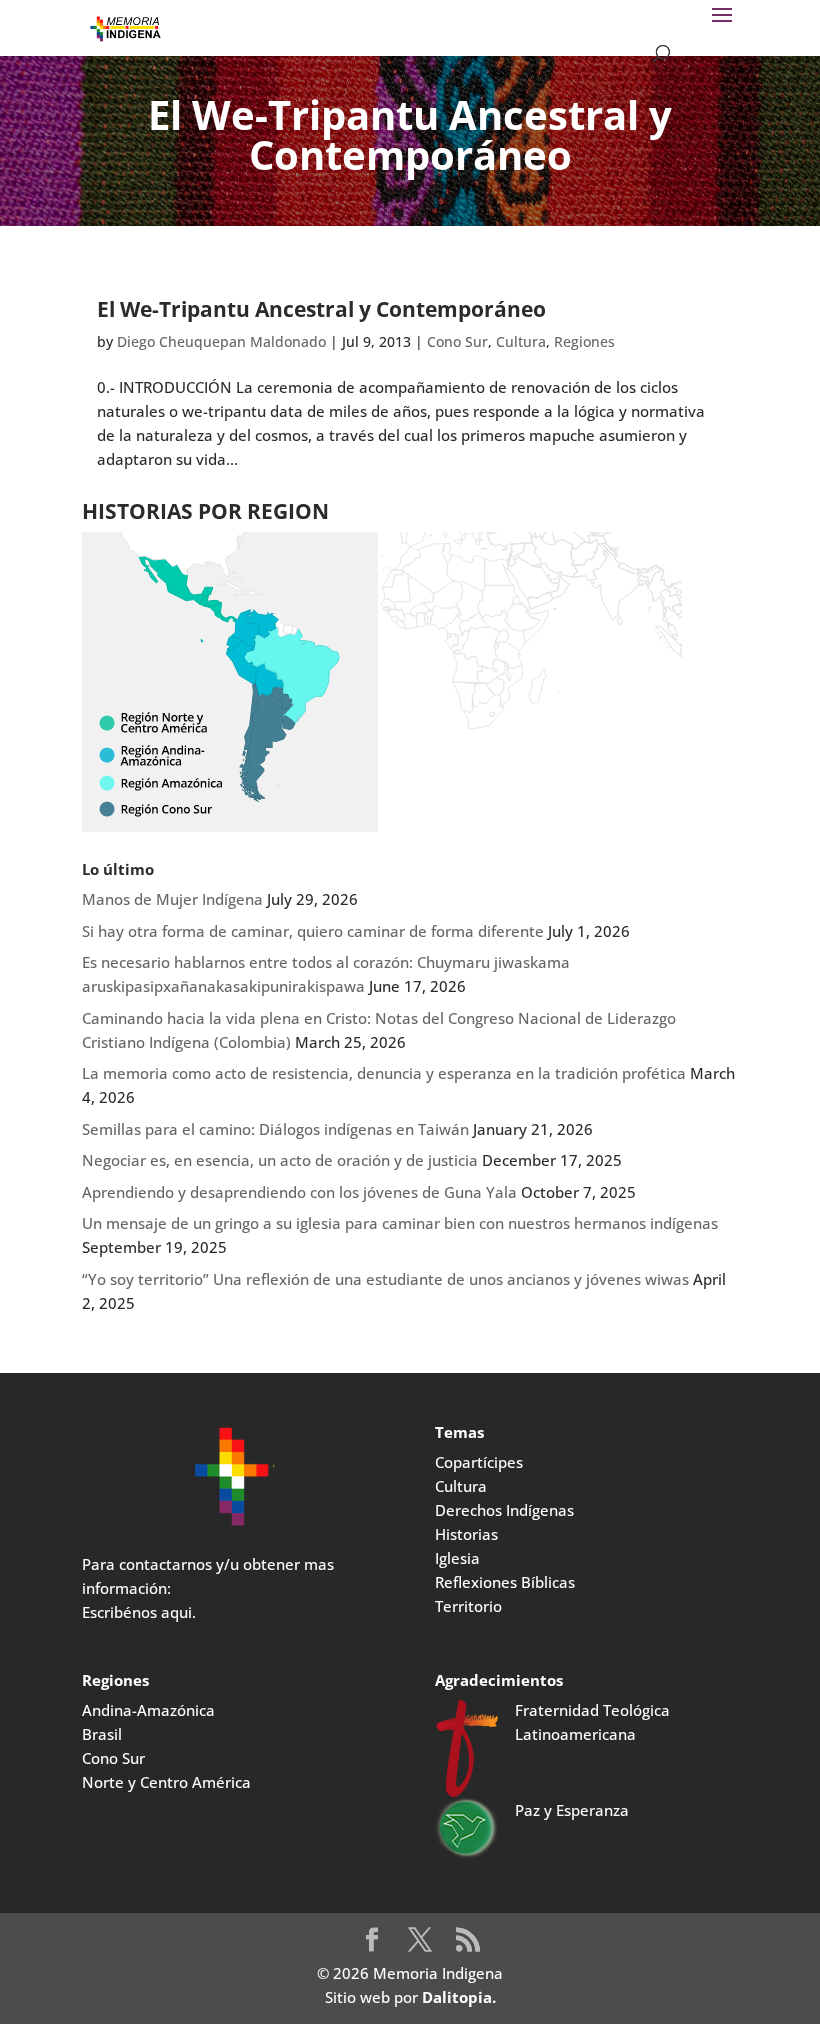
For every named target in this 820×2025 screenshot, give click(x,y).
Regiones (584, 341)
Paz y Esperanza (572, 1810)
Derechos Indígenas (504, 1510)
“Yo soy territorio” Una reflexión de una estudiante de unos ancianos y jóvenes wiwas (385, 1279)
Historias (466, 1534)
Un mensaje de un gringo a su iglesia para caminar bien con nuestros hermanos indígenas (400, 1223)
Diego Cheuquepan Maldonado (221, 341)
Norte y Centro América (166, 1782)
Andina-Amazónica (148, 1710)
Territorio (468, 1606)
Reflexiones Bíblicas (505, 1582)
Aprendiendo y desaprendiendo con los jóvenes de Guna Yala (299, 1192)
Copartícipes (479, 1462)
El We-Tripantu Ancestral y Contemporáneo (321, 309)
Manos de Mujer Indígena (172, 899)
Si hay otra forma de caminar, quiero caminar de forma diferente (313, 931)
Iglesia (457, 1558)
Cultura (521, 341)
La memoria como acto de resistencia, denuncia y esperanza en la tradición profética (384, 1073)
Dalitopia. (459, 1997)
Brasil (102, 1734)
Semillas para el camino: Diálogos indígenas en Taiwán (275, 1129)
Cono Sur (457, 341)
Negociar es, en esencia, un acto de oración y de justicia (280, 1160)
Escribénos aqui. (139, 1612)
